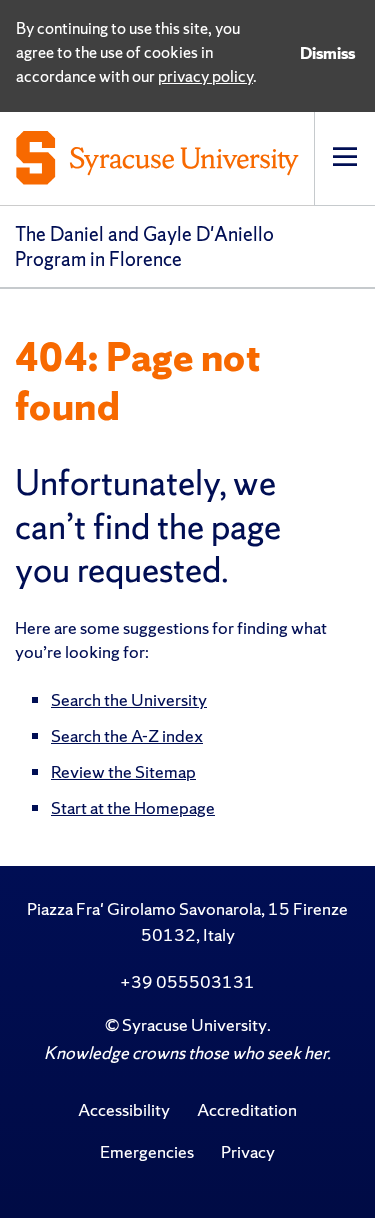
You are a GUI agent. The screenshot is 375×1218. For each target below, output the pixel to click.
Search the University (129, 699)
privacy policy (205, 76)
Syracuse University (194, 1024)
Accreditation (247, 1109)
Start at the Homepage (133, 807)
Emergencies (147, 1151)
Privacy (248, 1151)
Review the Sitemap (123, 771)
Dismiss (327, 53)
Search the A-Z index (127, 735)
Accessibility (124, 1109)
